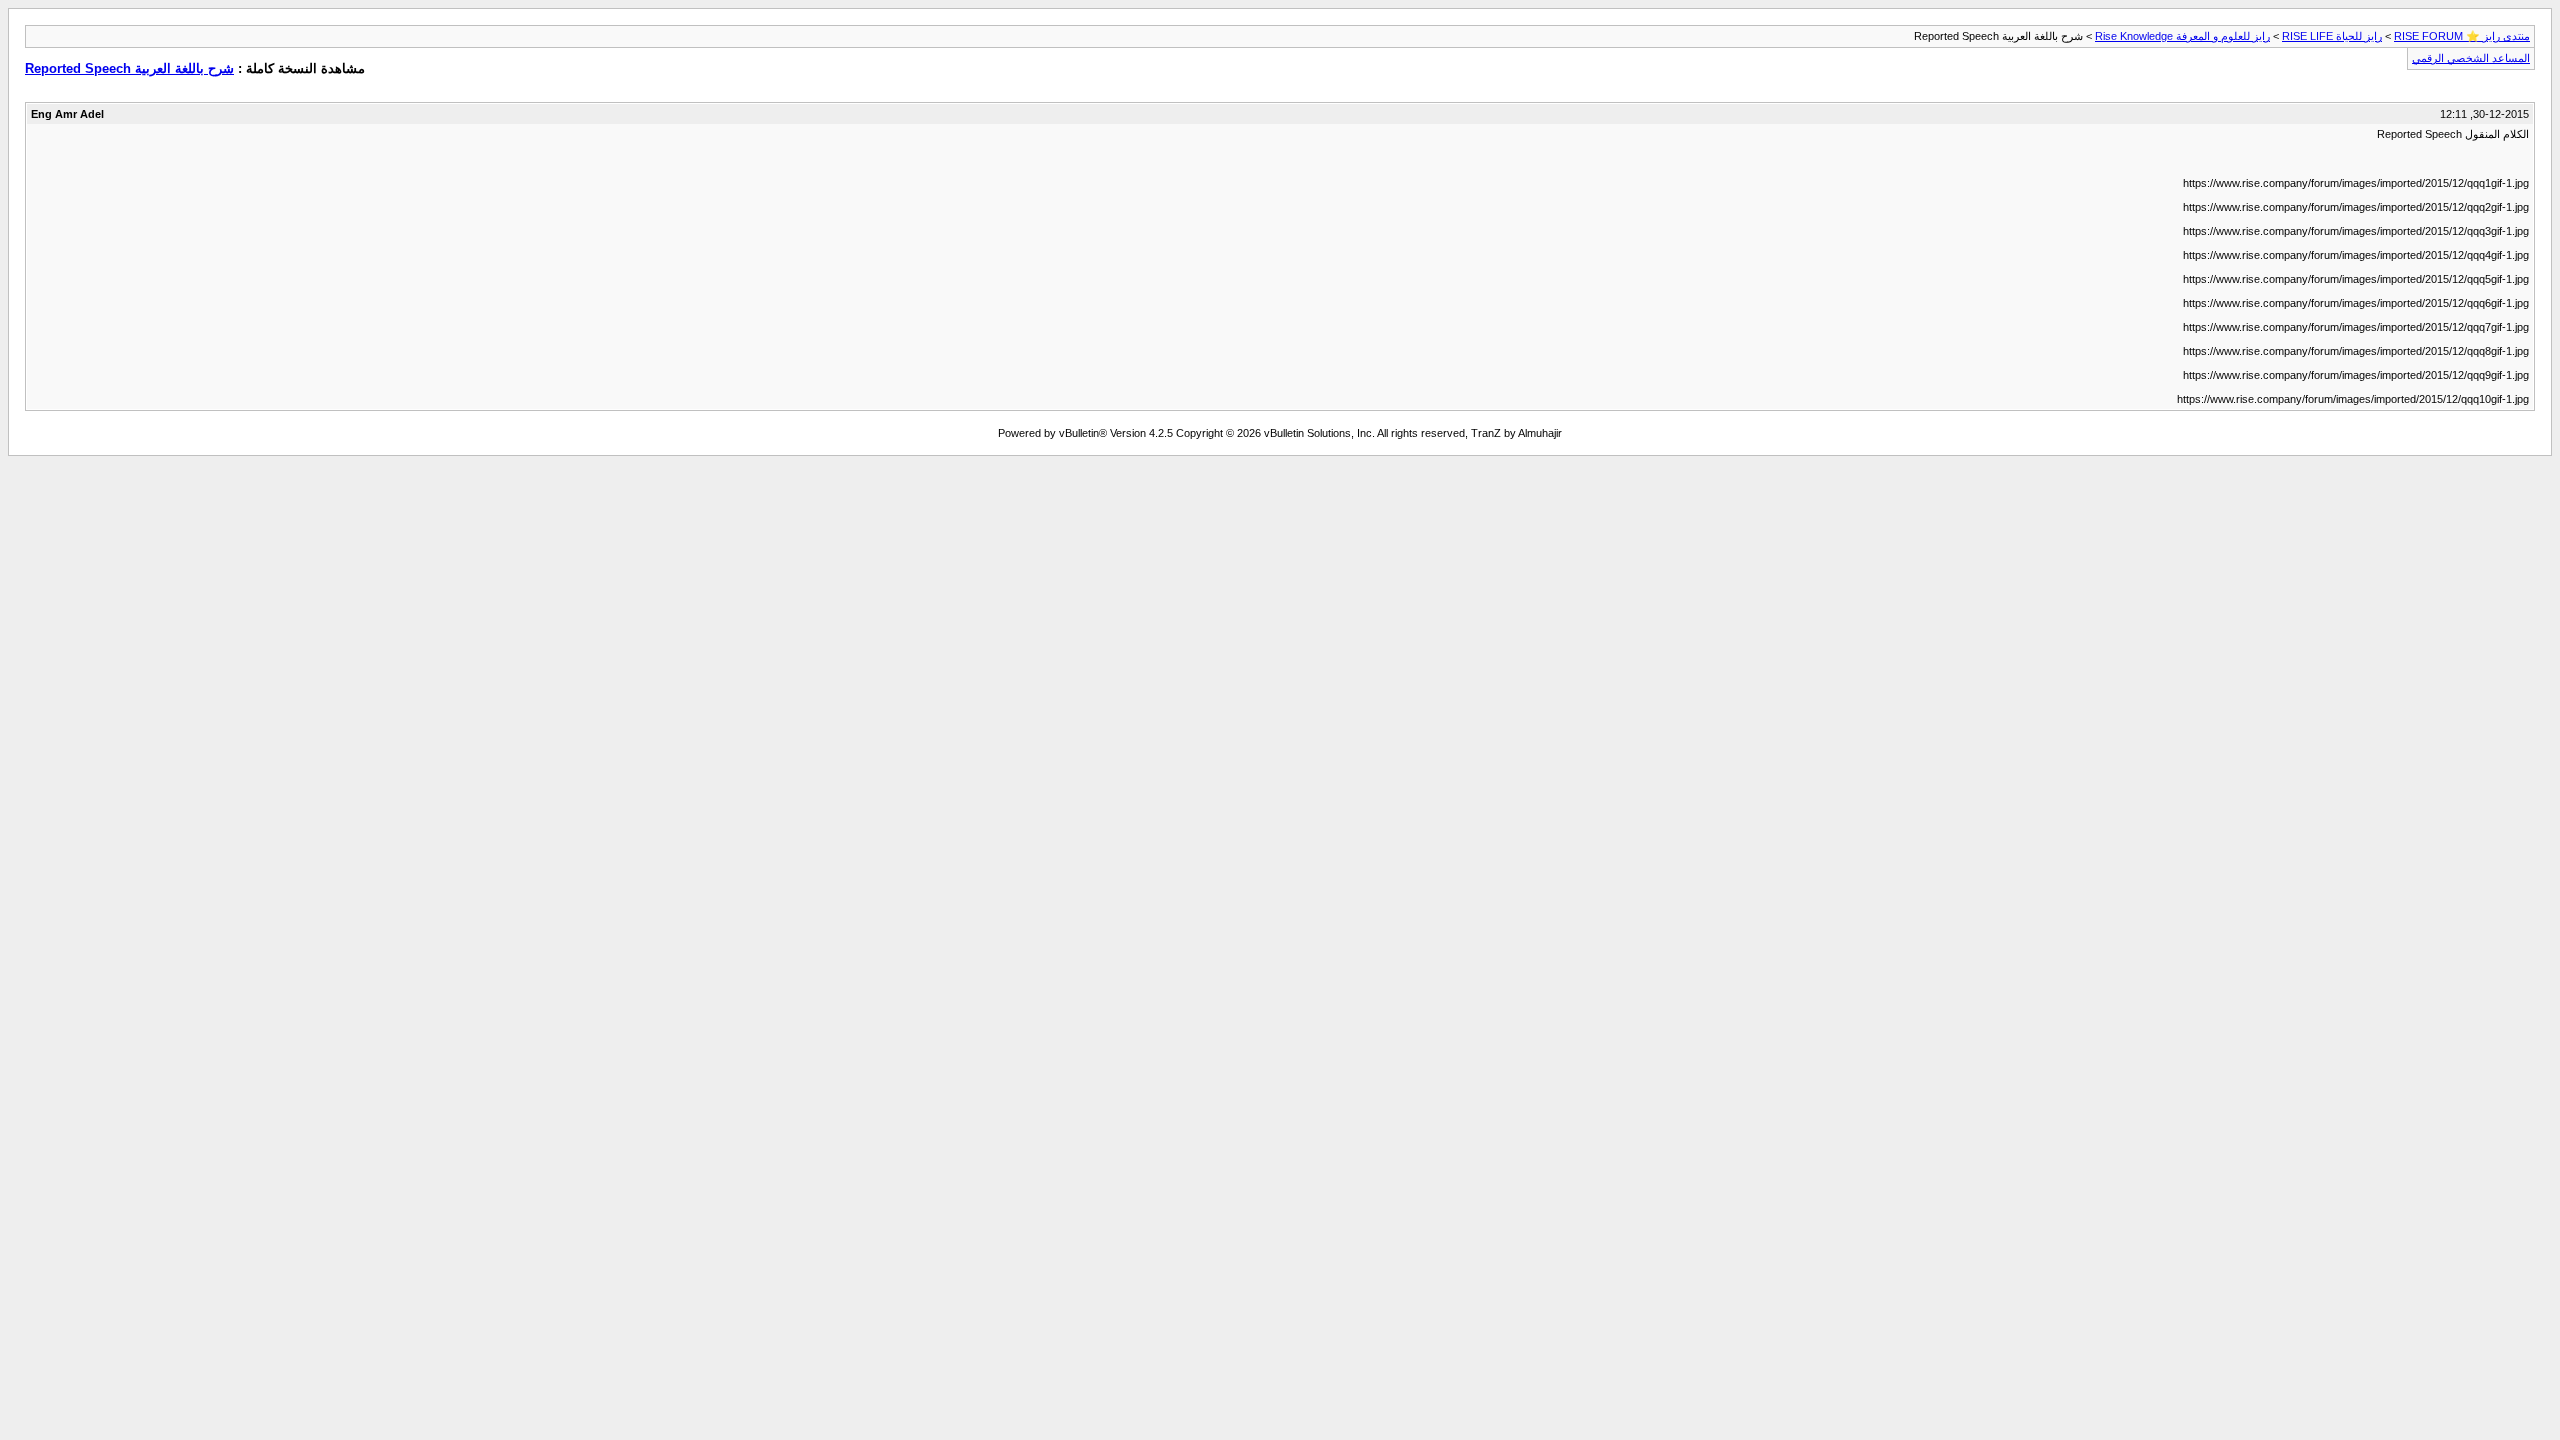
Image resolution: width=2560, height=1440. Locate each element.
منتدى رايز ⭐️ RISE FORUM (2462, 36)
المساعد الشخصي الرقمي (2471, 58)
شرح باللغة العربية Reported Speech (129, 68)
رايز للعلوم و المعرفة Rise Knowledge (2182, 36)
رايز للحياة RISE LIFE (2332, 36)
